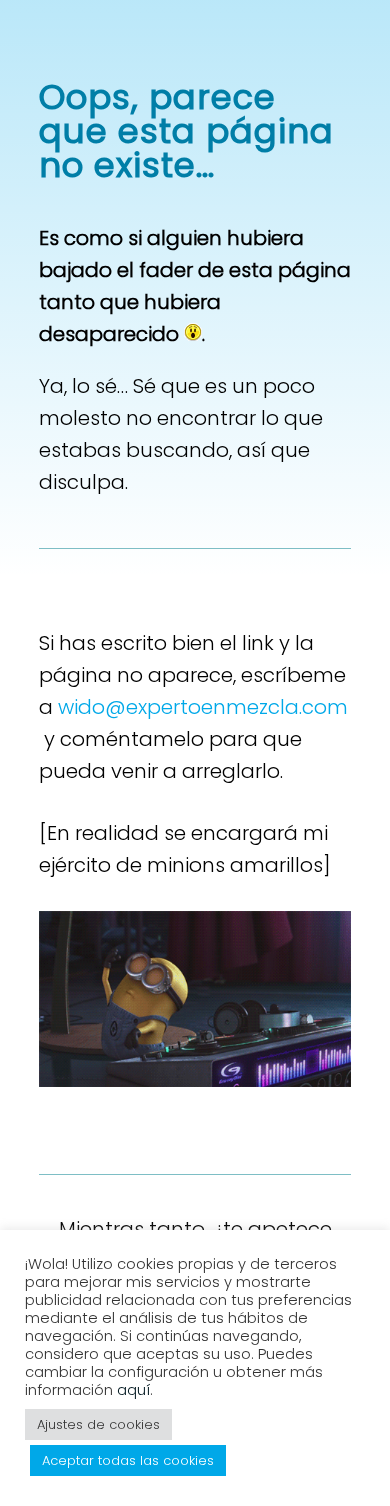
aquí (133, 1390)
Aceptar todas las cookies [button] (128, 1460)
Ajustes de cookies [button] (98, 1424)
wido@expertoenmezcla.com (203, 707)
